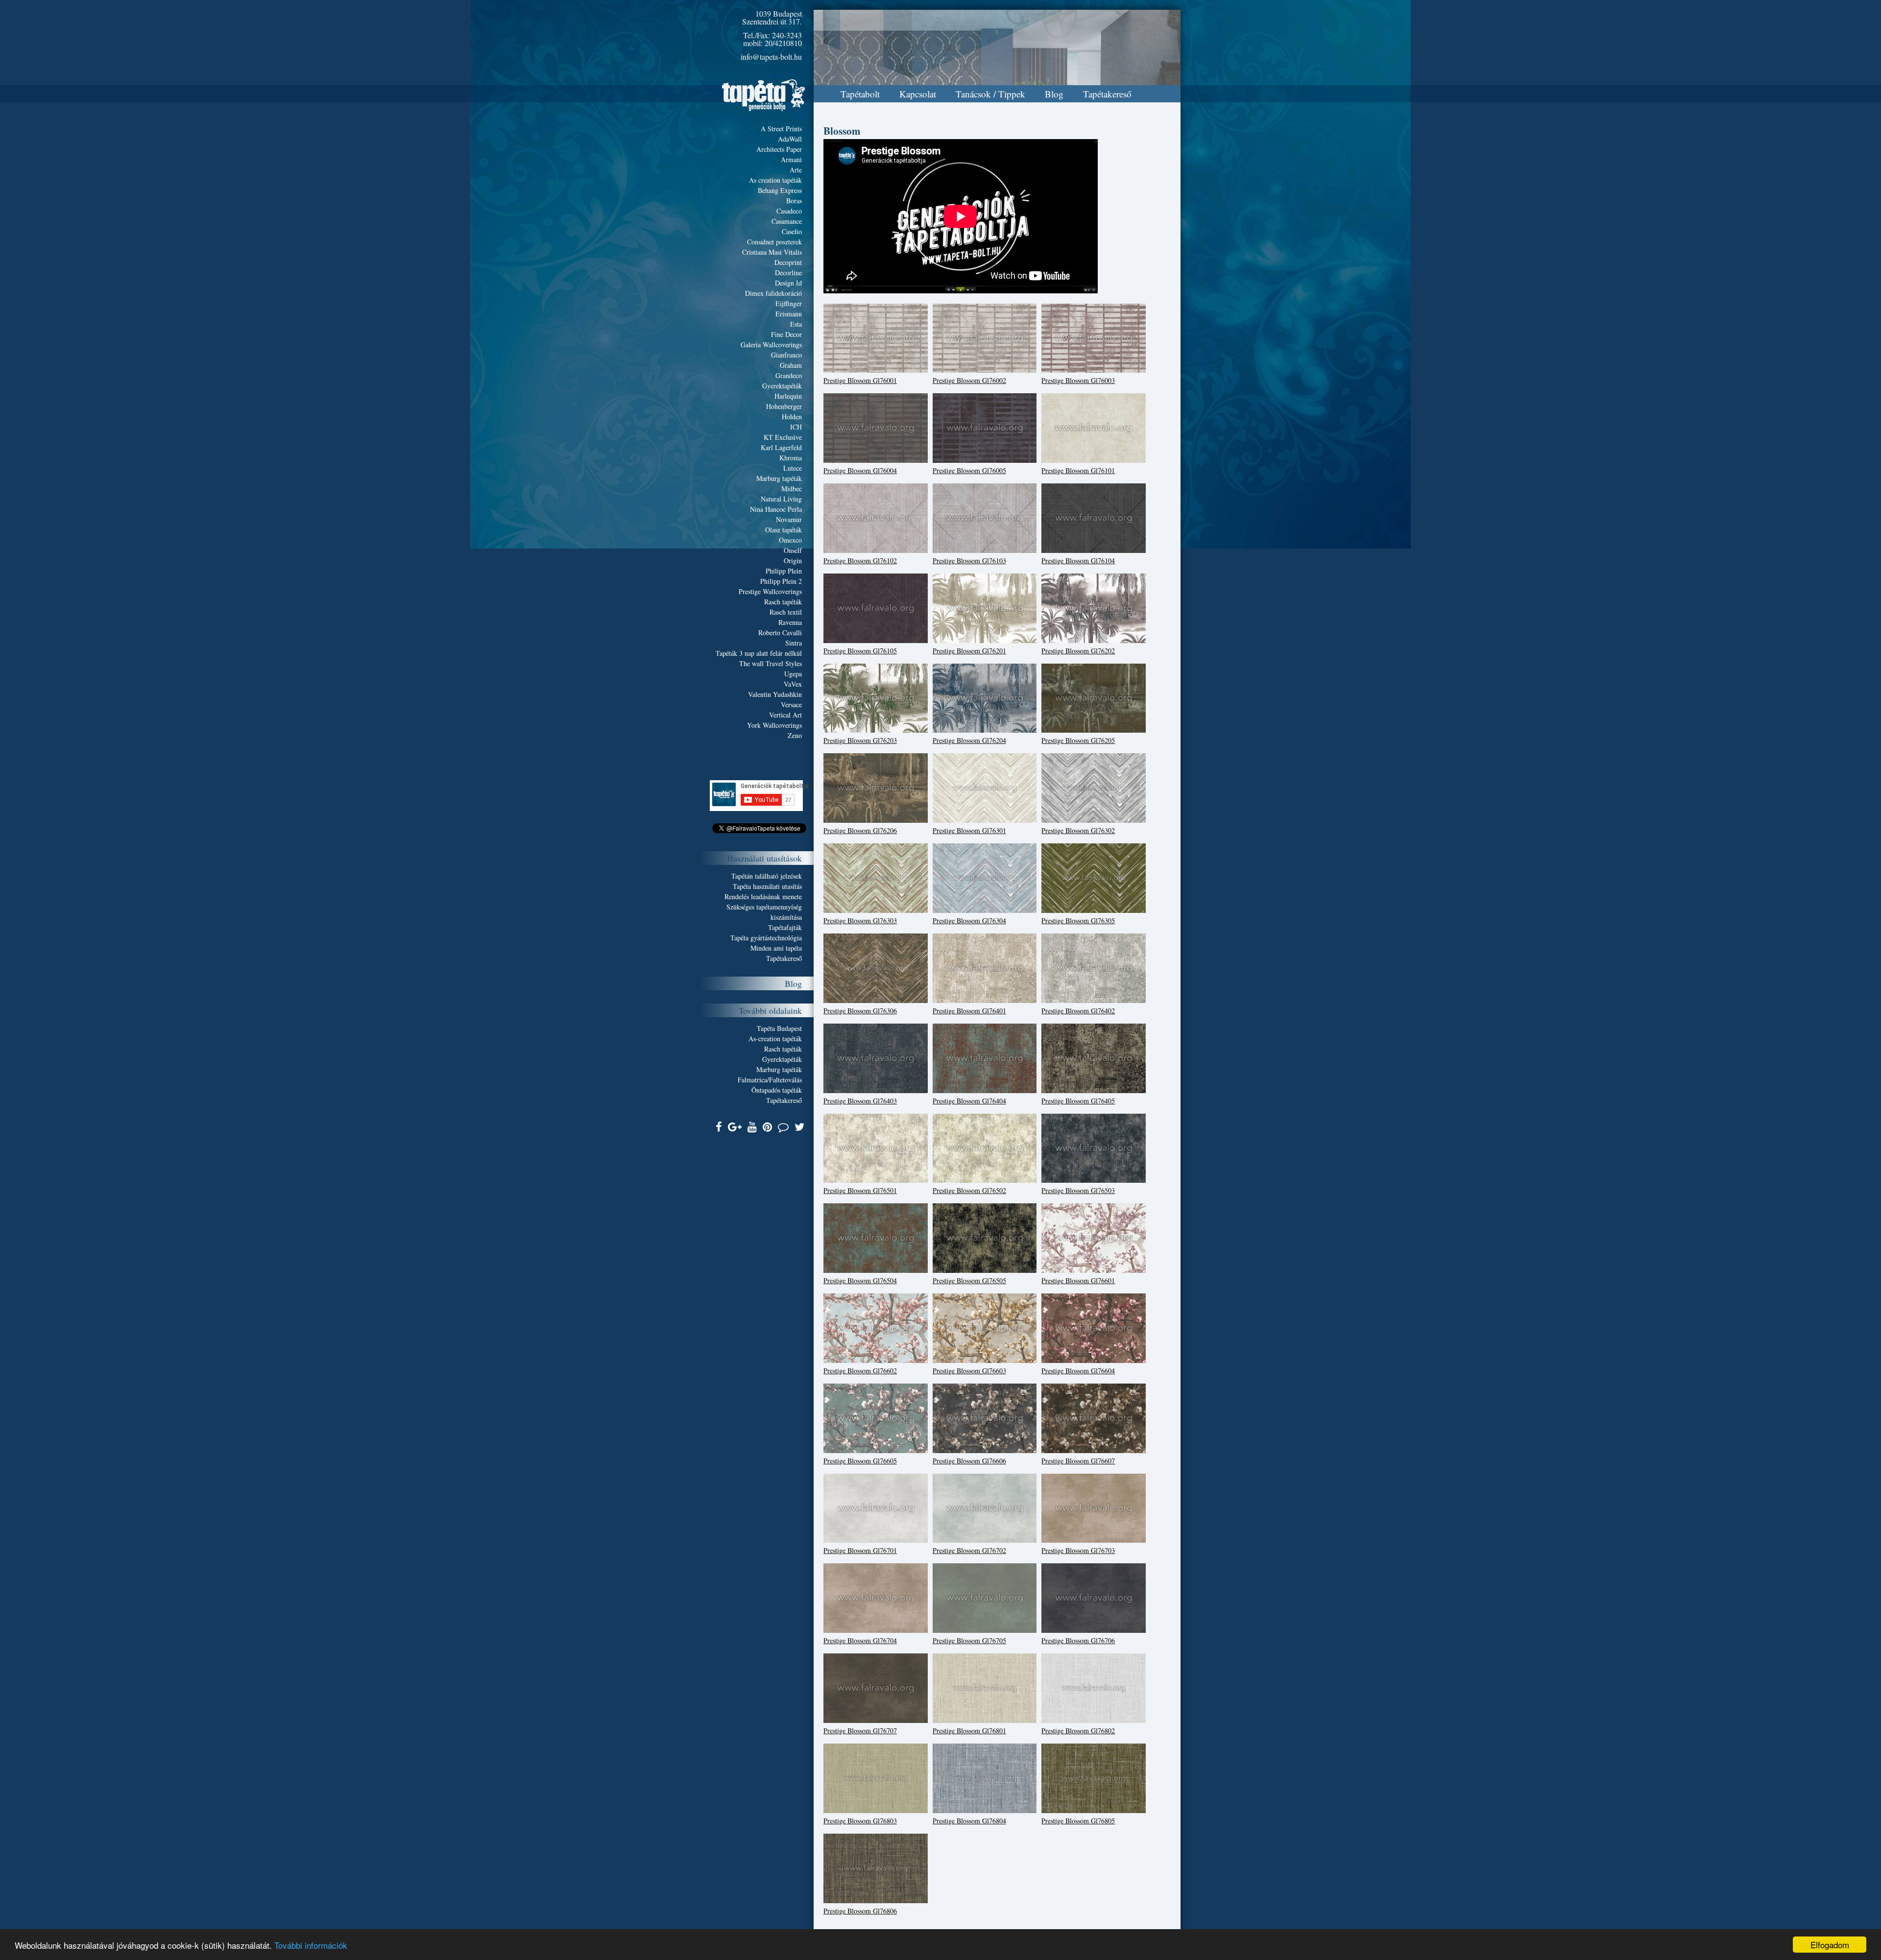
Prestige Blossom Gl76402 (1078, 1011)
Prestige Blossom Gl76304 (969, 920)
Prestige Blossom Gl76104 (1078, 561)
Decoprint (788, 262)
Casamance (787, 221)
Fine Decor (786, 334)
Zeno (795, 735)
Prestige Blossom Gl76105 (860, 651)
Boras (794, 201)
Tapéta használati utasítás (767, 886)
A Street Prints (781, 129)
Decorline (788, 273)
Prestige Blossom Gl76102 (860, 561)
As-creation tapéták (775, 1039)
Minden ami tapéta (776, 948)
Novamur (789, 519)
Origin (793, 561)
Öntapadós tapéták (777, 1090)
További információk (311, 1945)
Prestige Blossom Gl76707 (860, 1731)
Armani (791, 159)
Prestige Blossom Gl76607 (1078, 1461)
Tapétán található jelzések (767, 876)
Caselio (792, 231)
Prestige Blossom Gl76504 (860, 1280)
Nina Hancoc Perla (776, 509)
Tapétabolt (860, 94)
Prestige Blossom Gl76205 (1078, 740)
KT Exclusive (783, 437)
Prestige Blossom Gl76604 (1078, 1371)
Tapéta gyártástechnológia (766, 938)
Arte (796, 170)
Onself (793, 550)
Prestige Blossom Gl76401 (969, 1011)
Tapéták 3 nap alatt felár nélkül (759, 653)
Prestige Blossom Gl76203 (860, 740)
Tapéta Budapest (779, 1028)
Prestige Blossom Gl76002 (969, 380)
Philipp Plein (784, 571)
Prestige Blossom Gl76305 (1078, 920)
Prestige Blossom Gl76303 (860, 920)
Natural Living (781, 499)
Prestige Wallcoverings (770, 591)
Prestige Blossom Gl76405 (1078, 1101)
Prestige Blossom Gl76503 (1078, 1190)
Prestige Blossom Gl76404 (969, 1101)
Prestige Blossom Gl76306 (860, 1011)
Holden (792, 417)
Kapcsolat (918, 94)
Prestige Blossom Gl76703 (1078, 1550)
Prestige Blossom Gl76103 (969, 561)
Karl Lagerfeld (781, 447)
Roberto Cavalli (780, 633)
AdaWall (790, 139)
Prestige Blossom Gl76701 (860, 1550)
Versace (791, 705)
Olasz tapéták (784, 530)
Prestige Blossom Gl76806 (860, 1911)
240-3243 (787, 35)
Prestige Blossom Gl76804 (969, 1821)
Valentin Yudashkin (775, 694)
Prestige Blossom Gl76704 (860, 1640)
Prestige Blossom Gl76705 (969, 1640)
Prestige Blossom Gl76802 (1078, 1731)
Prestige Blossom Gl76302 (1078, 830)
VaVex (793, 684)
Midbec (792, 489)
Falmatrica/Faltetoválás (770, 1080)
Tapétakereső (1107, 94)
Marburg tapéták (779, 478)
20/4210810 (783, 43)
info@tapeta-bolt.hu (771, 57)
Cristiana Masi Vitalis (772, 252)
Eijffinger (789, 303)
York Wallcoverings (774, 725)
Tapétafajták (785, 927)
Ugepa (793, 674)
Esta (796, 324)
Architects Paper (779, 149)
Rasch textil (786, 612)
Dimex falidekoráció (773, 293)
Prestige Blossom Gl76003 (1078, 380)
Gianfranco (786, 355)
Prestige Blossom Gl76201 (969, 651)
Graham (791, 365)
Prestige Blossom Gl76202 (1078, 651)
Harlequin (788, 396)
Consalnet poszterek (774, 242)
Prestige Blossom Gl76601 (1078, 1280)
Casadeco (789, 211)
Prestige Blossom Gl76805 (1078, 1821)
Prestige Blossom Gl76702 (969, 1550)
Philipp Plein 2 (781, 581)
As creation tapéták (775, 180)
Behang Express (780, 190)
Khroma (791, 458)
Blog (1054, 94)
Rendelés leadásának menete (763, 896)
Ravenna (790, 622)
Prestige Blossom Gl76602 (860, 1371)
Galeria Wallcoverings (771, 345)
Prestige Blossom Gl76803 (860, 1821)
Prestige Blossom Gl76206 (860, 830)
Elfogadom (1830, 1945)
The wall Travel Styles (771, 663)
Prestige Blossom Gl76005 (969, 470)
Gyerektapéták (782, 386)
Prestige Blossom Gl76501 (860, 1190)
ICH (796, 427)
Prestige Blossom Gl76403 (860, 1101)
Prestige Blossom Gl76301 (969, 830)
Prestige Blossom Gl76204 (969, 740)
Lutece (793, 468)
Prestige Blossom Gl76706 (1078, 1640)
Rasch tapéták (783, 602)
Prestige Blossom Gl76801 (969, 1731)
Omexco (790, 540)
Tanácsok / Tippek (990, 94)
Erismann (789, 314)
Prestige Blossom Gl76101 (1078, 470)
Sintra (794, 643)
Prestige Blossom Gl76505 (969, 1280)
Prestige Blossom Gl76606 (969, 1461)
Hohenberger (784, 406)
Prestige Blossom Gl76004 (860, 470)
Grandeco (789, 375)
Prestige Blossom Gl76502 (969, 1190)
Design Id (788, 283)
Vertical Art (785, 715)
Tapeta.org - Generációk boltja (764, 95)
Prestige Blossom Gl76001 (860, 380)
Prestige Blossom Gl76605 (860, 1461)
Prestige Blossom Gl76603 (969, 1371)
